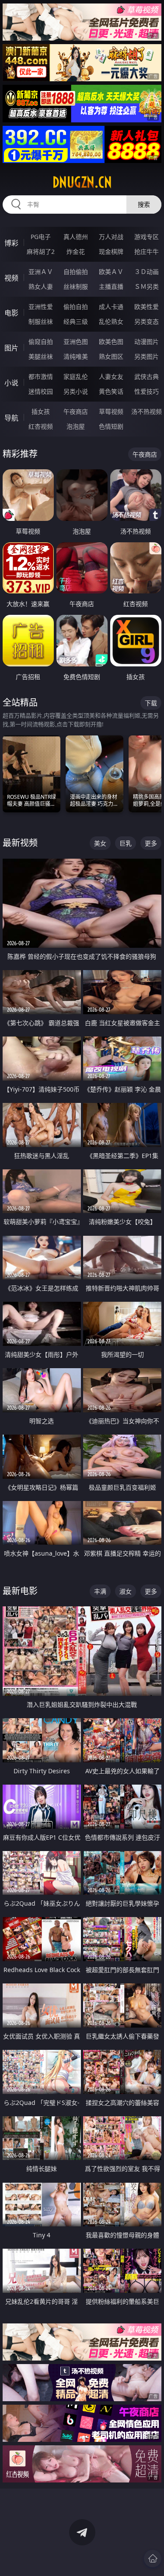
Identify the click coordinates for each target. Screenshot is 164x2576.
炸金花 (76, 251)
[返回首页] (153, 2559)
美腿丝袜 (41, 356)
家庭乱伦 (76, 376)
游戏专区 (147, 237)
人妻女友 (111, 376)
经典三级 (76, 321)
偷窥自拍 (41, 342)
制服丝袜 (41, 321)
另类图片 (147, 356)
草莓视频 (111, 411)
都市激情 (41, 376)
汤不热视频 (147, 411)
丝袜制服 (76, 286)
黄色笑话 (111, 391)
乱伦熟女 (111, 321)
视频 (11, 278)
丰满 (100, 1591)
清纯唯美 (76, 356)
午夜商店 (76, 411)
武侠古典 (147, 376)
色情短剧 (111, 426)
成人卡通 (111, 307)
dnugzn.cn (82, 182)
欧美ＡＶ (111, 272)
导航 (11, 418)
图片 (11, 348)
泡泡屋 (76, 426)
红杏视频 (41, 426)
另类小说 (76, 391)
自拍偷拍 (76, 272)
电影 (11, 313)
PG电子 (41, 237)
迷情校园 (41, 391)
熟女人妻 (41, 286)
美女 (100, 843)
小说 (11, 383)
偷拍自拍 (76, 307)
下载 (151, 703)
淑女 (126, 1591)
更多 (151, 843)
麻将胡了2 (41, 251)
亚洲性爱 (41, 307)
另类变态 (147, 321)
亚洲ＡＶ (41, 272)
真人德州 (76, 237)
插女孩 (41, 411)
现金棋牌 (111, 251)
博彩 (11, 243)
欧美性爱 (147, 307)
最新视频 (20, 843)
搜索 (144, 204)
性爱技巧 (147, 391)
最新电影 (20, 1591)
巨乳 (126, 843)
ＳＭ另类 (147, 286)
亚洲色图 (76, 342)
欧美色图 (111, 342)
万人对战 (111, 237)
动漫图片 (147, 342)
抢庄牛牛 (147, 251)
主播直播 (111, 286)
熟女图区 (111, 356)
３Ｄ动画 (147, 272)
